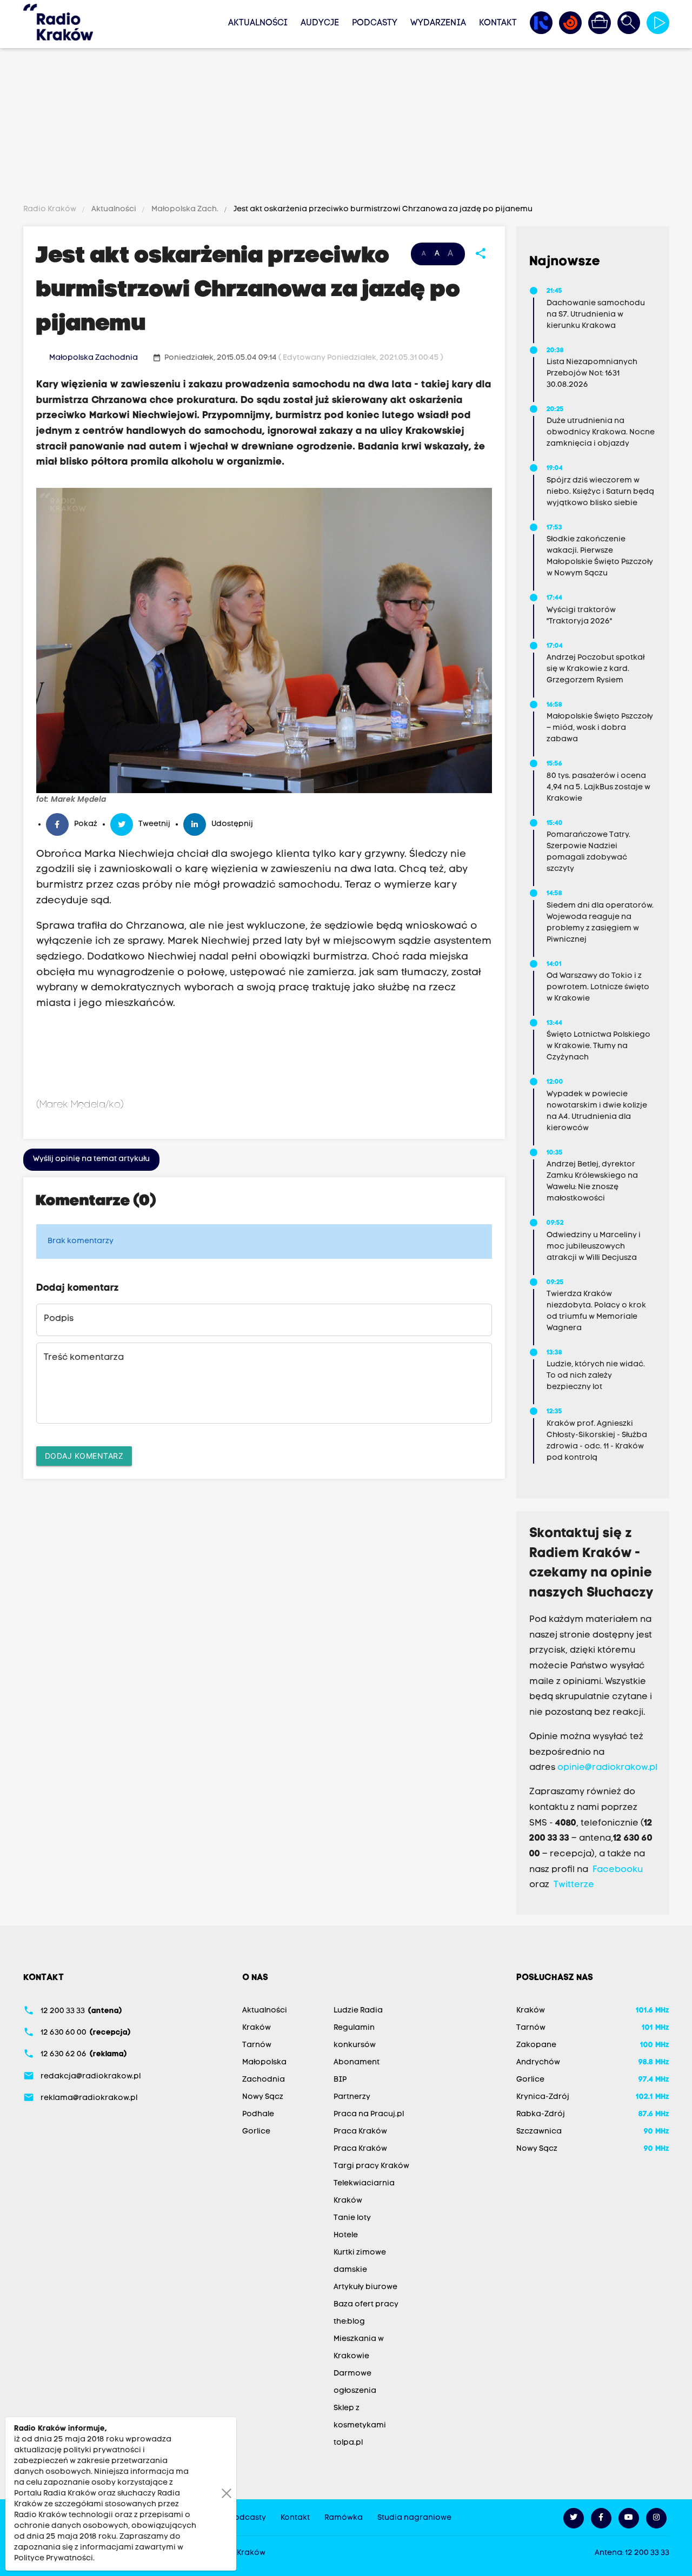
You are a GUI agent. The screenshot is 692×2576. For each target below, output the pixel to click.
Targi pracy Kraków (371, 2166)
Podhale (258, 2114)
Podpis (59, 1319)
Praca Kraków (360, 2132)
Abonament (357, 2062)
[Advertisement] (346, 128)
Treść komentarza (84, 1358)
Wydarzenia (438, 23)
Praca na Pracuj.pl (369, 2114)
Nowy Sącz (263, 2097)
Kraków (257, 2028)
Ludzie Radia (358, 2011)
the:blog (349, 2322)
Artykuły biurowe (365, 2287)
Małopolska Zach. (185, 209)
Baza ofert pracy (366, 2305)
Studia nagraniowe (414, 2518)
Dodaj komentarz (84, 1456)
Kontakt (498, 23)
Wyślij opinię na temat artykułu (91, 1159)
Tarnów (257, 2045)
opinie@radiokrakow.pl (607, 1768)
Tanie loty (352, 2218)
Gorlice (256, 2132)
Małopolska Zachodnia (94, 358)
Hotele (346, 2235)
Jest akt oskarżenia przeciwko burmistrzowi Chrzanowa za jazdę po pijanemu (382, 209)
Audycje (320, 23)
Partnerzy (352, 2097)
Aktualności (258, 23)
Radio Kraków (51, 209)
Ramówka (344, 2518)
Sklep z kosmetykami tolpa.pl (360, 2426)
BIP (340, 2080)
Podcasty (375, 23)
